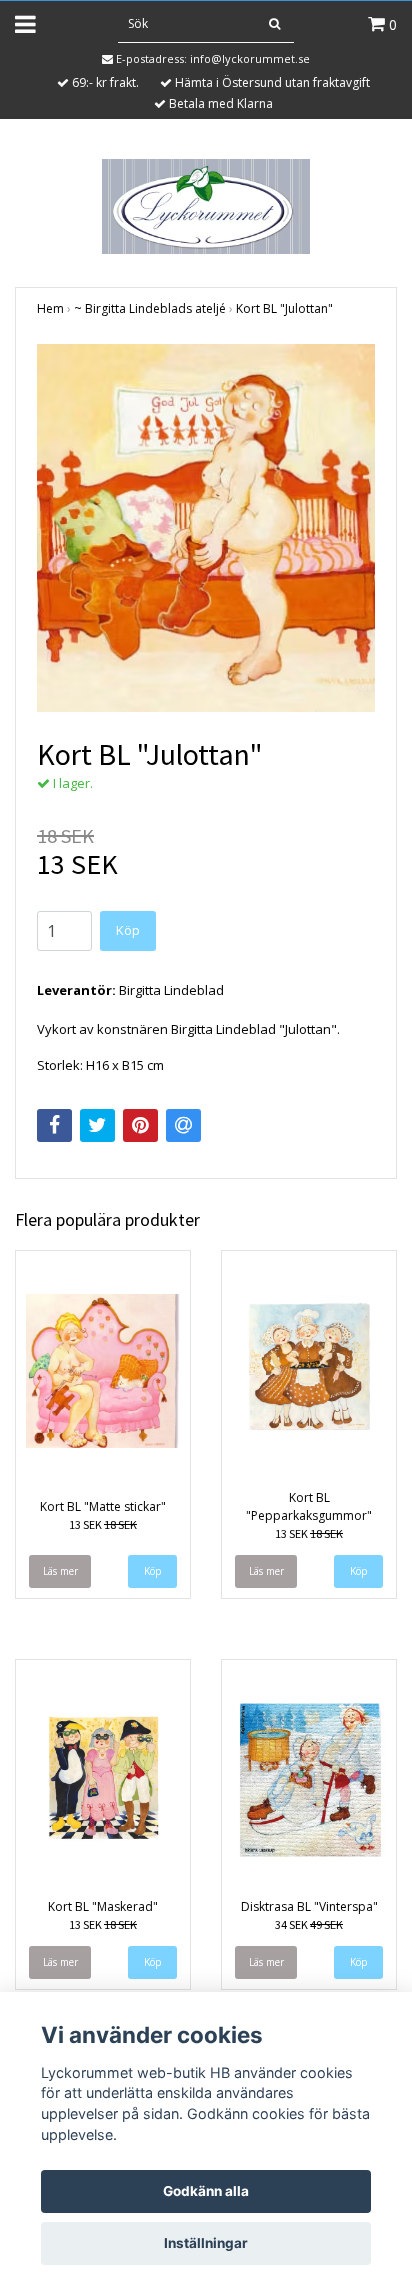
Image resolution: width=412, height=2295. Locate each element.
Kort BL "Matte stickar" (103, 1506)
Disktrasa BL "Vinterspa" (309, 1906)
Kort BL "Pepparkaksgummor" (309, 1506)
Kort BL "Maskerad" (103, 1906)
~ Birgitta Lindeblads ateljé (150, 308)
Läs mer (60, 1571)
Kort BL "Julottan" (284, 308)
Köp (128, 930)
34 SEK (309, 1924)
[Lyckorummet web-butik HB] (205, 205)
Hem (50, 308)
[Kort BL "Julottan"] (206, 528)
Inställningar (206, 2243)
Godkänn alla (206, 2191)
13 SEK (103, 1524)
